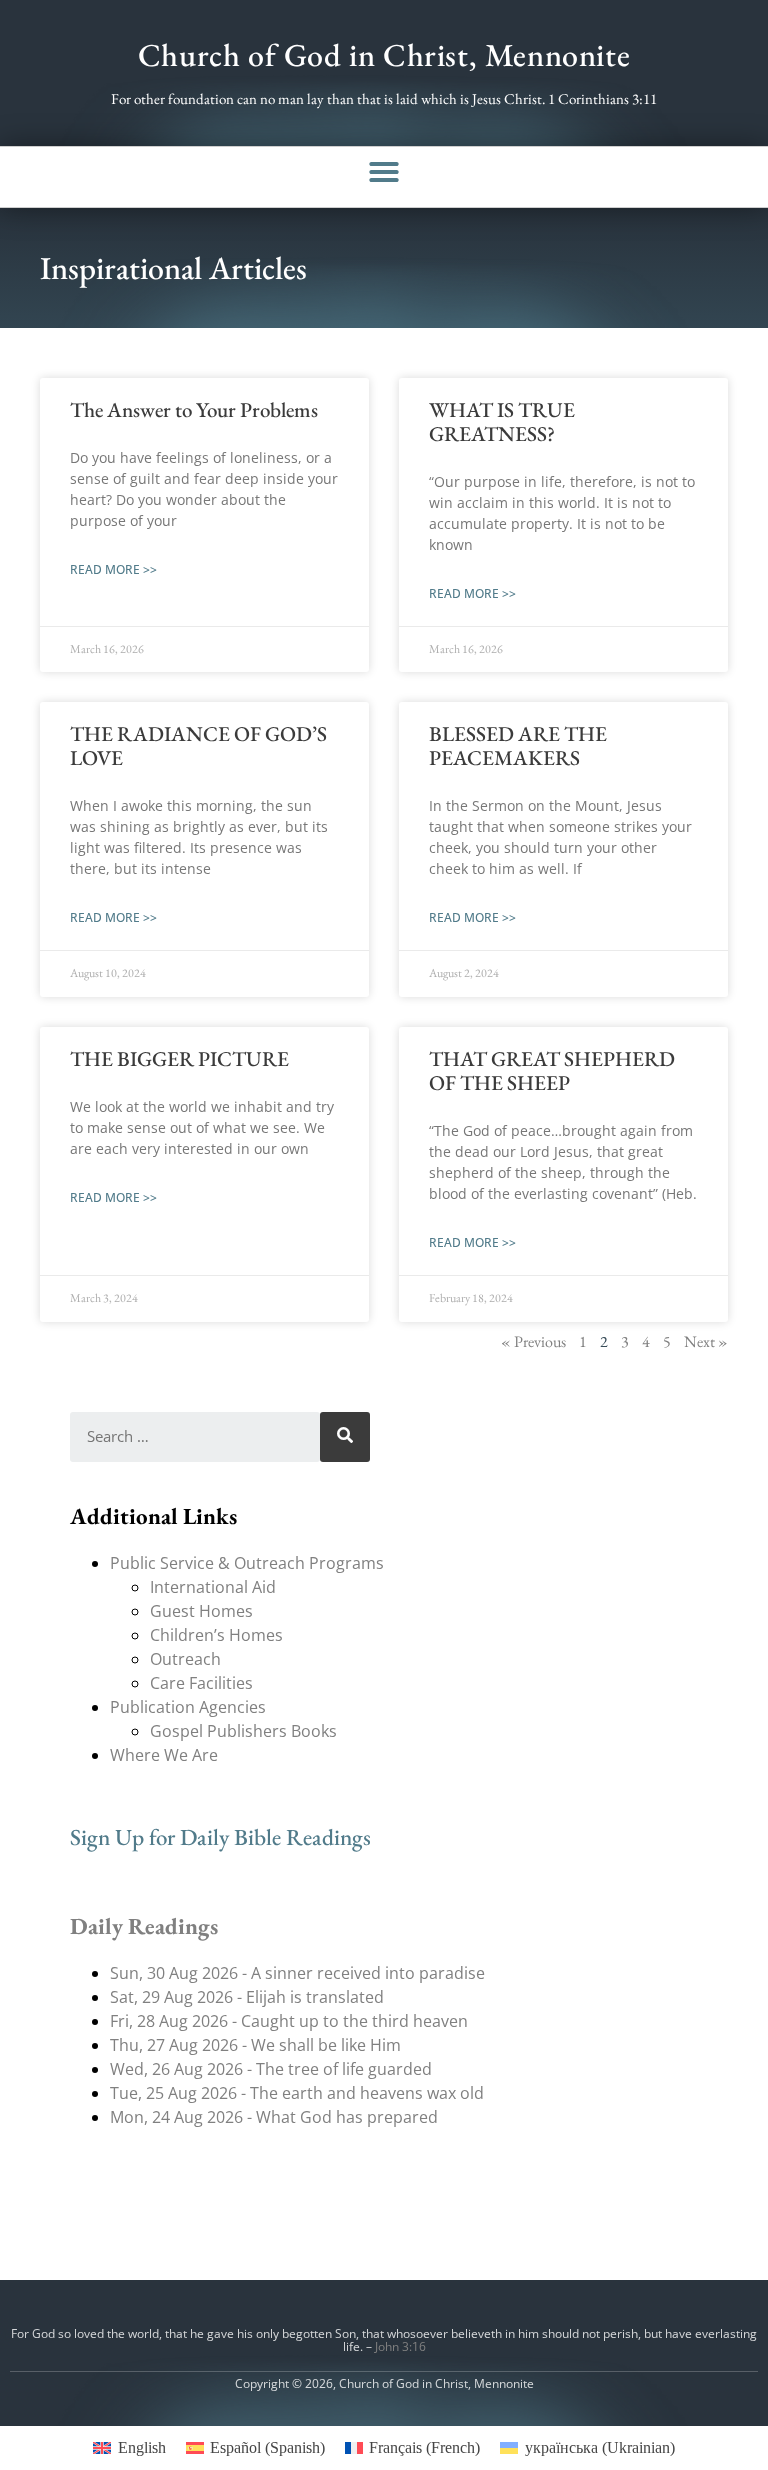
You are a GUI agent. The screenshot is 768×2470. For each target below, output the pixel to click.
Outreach (185, 1659)
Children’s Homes (216, 1635)
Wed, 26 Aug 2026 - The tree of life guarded (271, 2069)
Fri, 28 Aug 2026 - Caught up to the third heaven (289, 2021)
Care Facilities (201, 1683)
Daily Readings (144, 1926)
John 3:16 (400, 2346)
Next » (706, 1341)
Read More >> (113, 569)
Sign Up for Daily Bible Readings (220, 1837)
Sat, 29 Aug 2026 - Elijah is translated (247, 1997)
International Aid (213, 1587)
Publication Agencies (188, 1707)
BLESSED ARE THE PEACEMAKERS (518, 745)
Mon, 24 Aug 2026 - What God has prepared (274, 2117)
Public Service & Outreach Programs (247, 1563)
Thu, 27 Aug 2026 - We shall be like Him (255, 2045)
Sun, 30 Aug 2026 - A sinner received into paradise (297, 1973)
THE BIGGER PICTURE (179, 1058)
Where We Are (164, 1755)
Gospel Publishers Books (243, 1731)
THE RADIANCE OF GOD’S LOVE (198, 745)
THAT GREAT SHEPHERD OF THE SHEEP (552, 1070)
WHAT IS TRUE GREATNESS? (502, 421)
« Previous (533, 1341)
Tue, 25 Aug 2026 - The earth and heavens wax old (297, 2093)
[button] (384, 172)
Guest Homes (201, 1611)
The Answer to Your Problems (194, 409)
